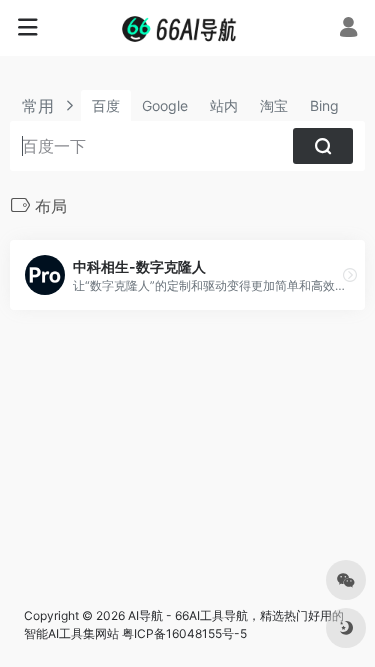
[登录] (348, 29)
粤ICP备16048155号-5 (184, 633)
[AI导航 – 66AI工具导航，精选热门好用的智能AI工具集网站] (187, 28)
